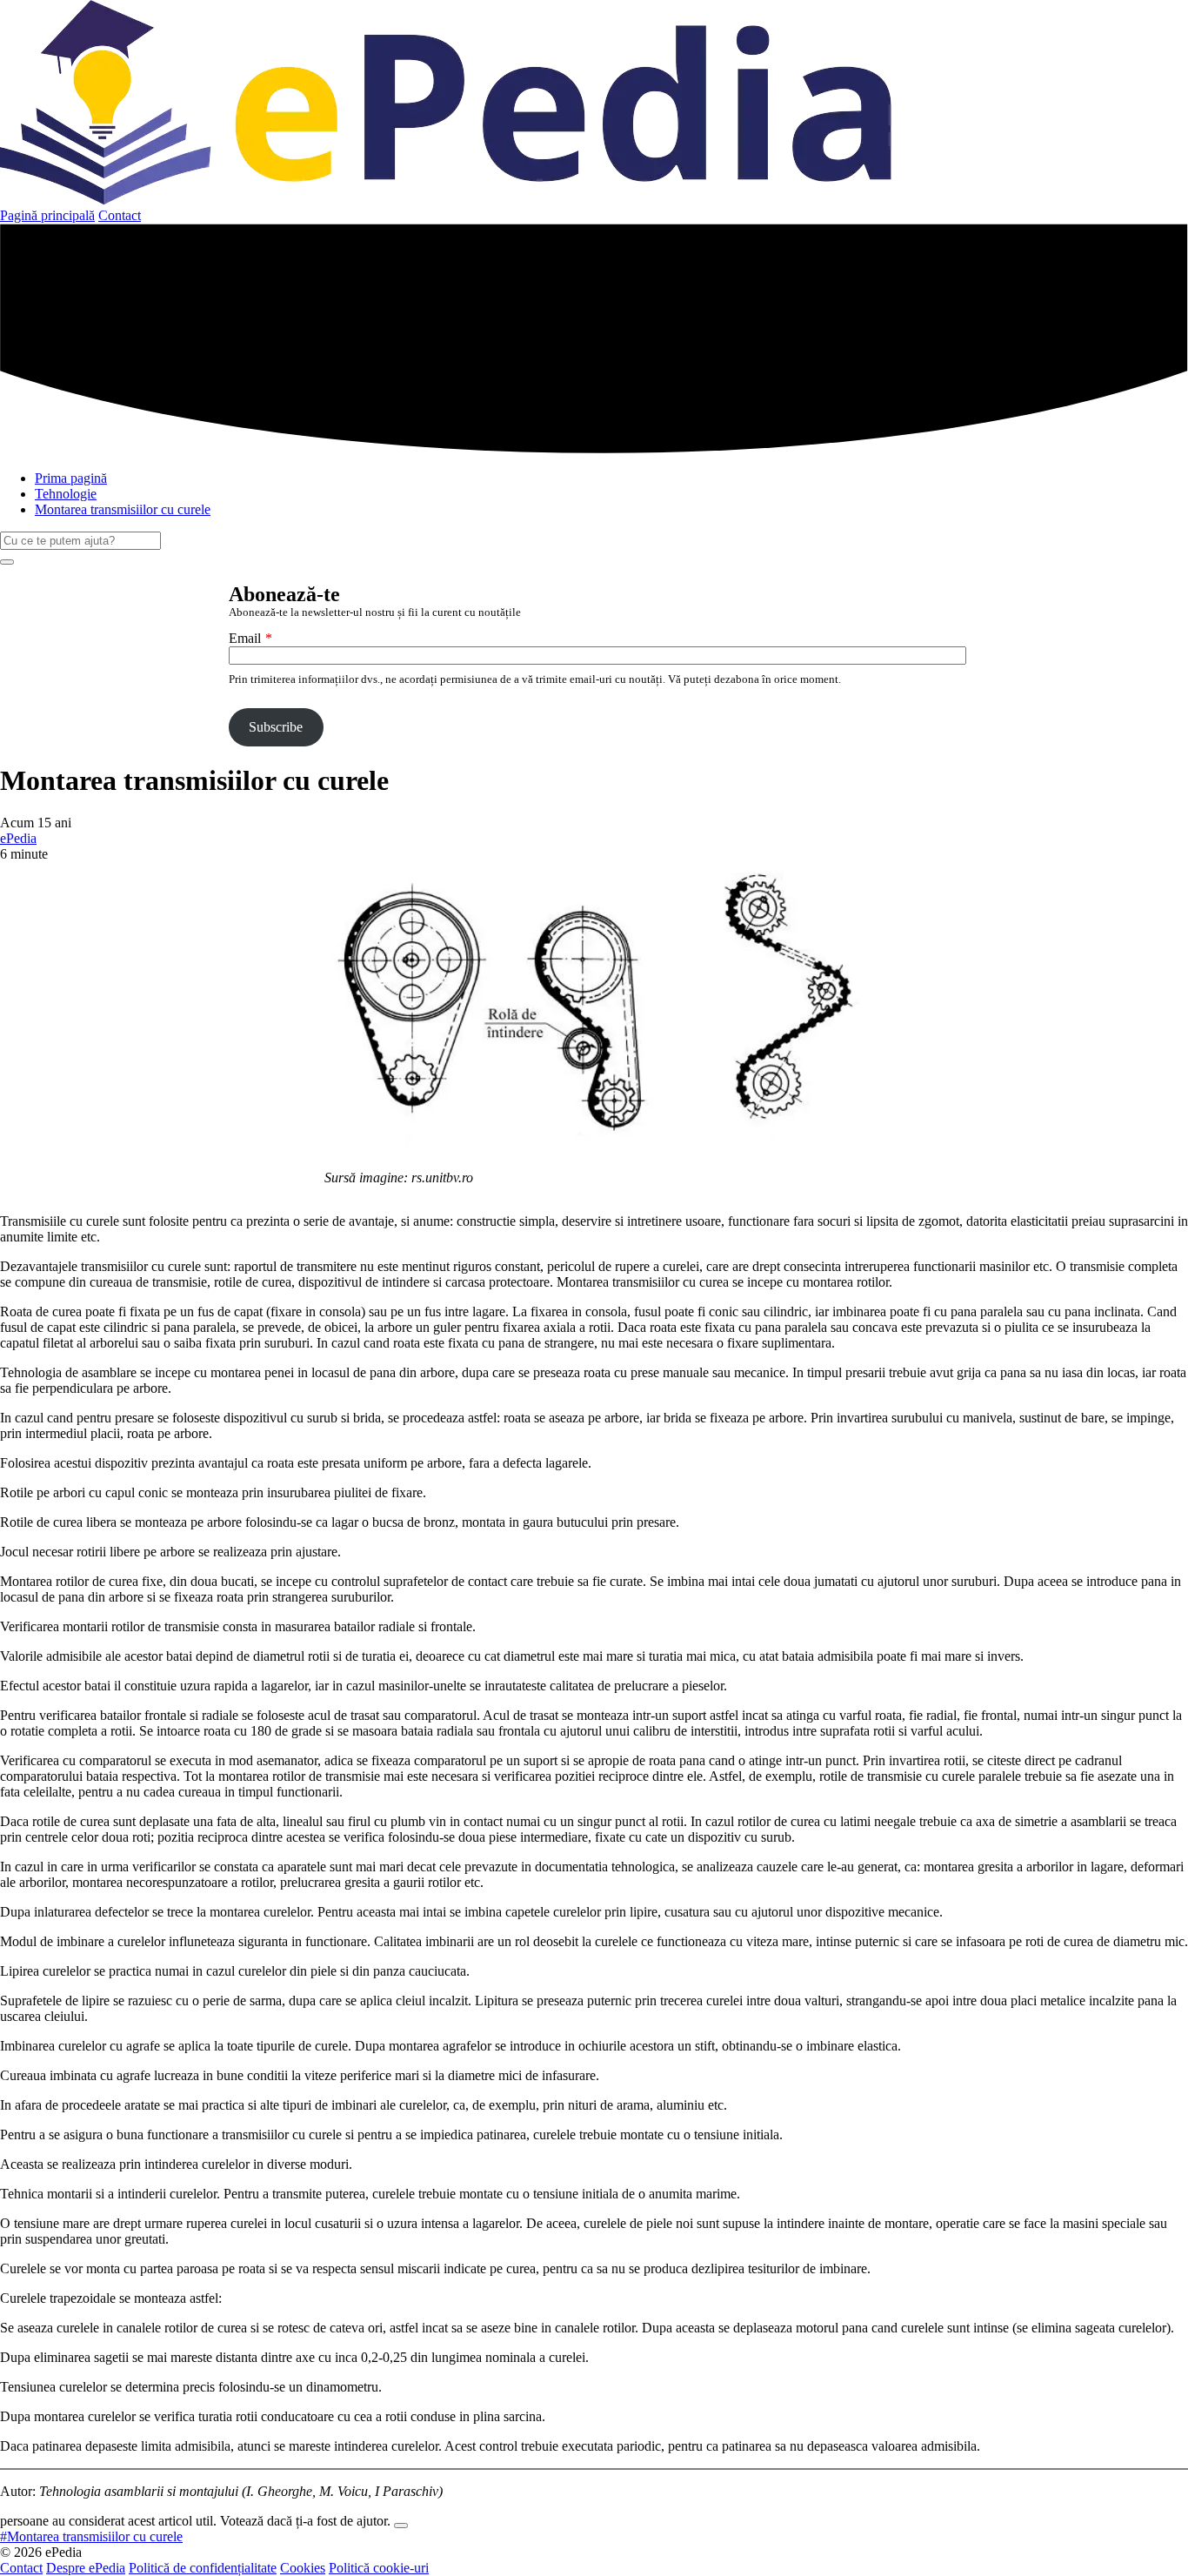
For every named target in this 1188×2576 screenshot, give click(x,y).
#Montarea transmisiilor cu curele (91, 2536)
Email (245, 638)
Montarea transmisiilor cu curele (123, 509)
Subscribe (276, 727)
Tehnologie (66, 494)
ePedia (18, 838)
